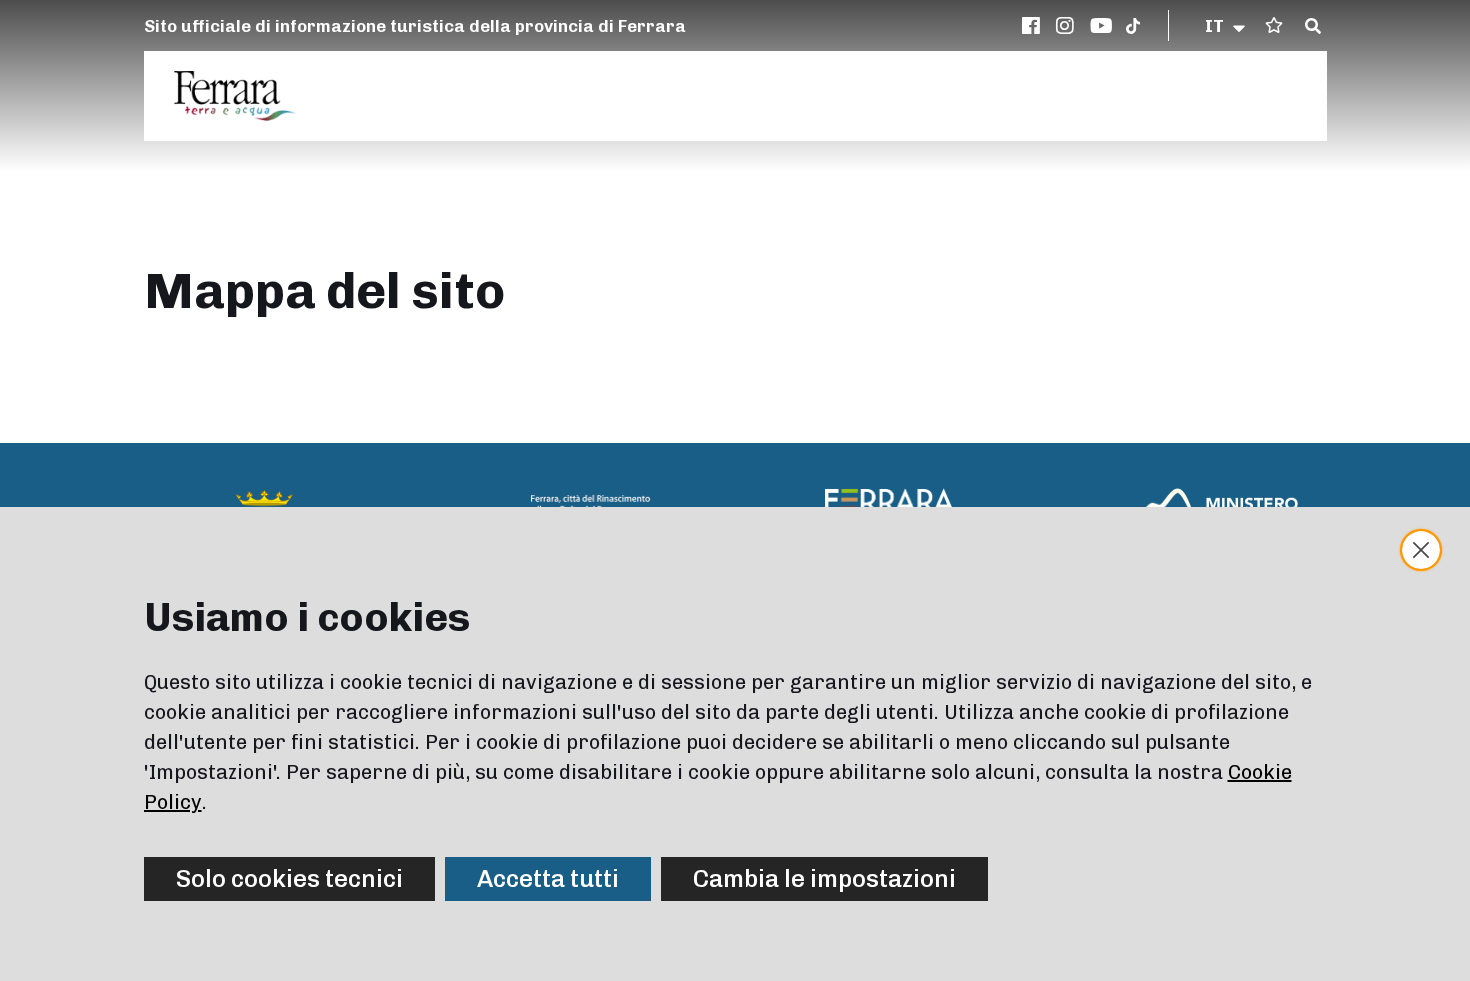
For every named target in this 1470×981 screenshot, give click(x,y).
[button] (1226, 26)
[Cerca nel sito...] (1313, 27)
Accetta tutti (548, 878)
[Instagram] (1068, 26)
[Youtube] (1102, 26)
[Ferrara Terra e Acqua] (245, 96)
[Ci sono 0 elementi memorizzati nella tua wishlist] (1274, 25)
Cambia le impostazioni (824, 878)
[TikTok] (1133, 26)
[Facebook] (1034, 26)
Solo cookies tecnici (289, 878)
